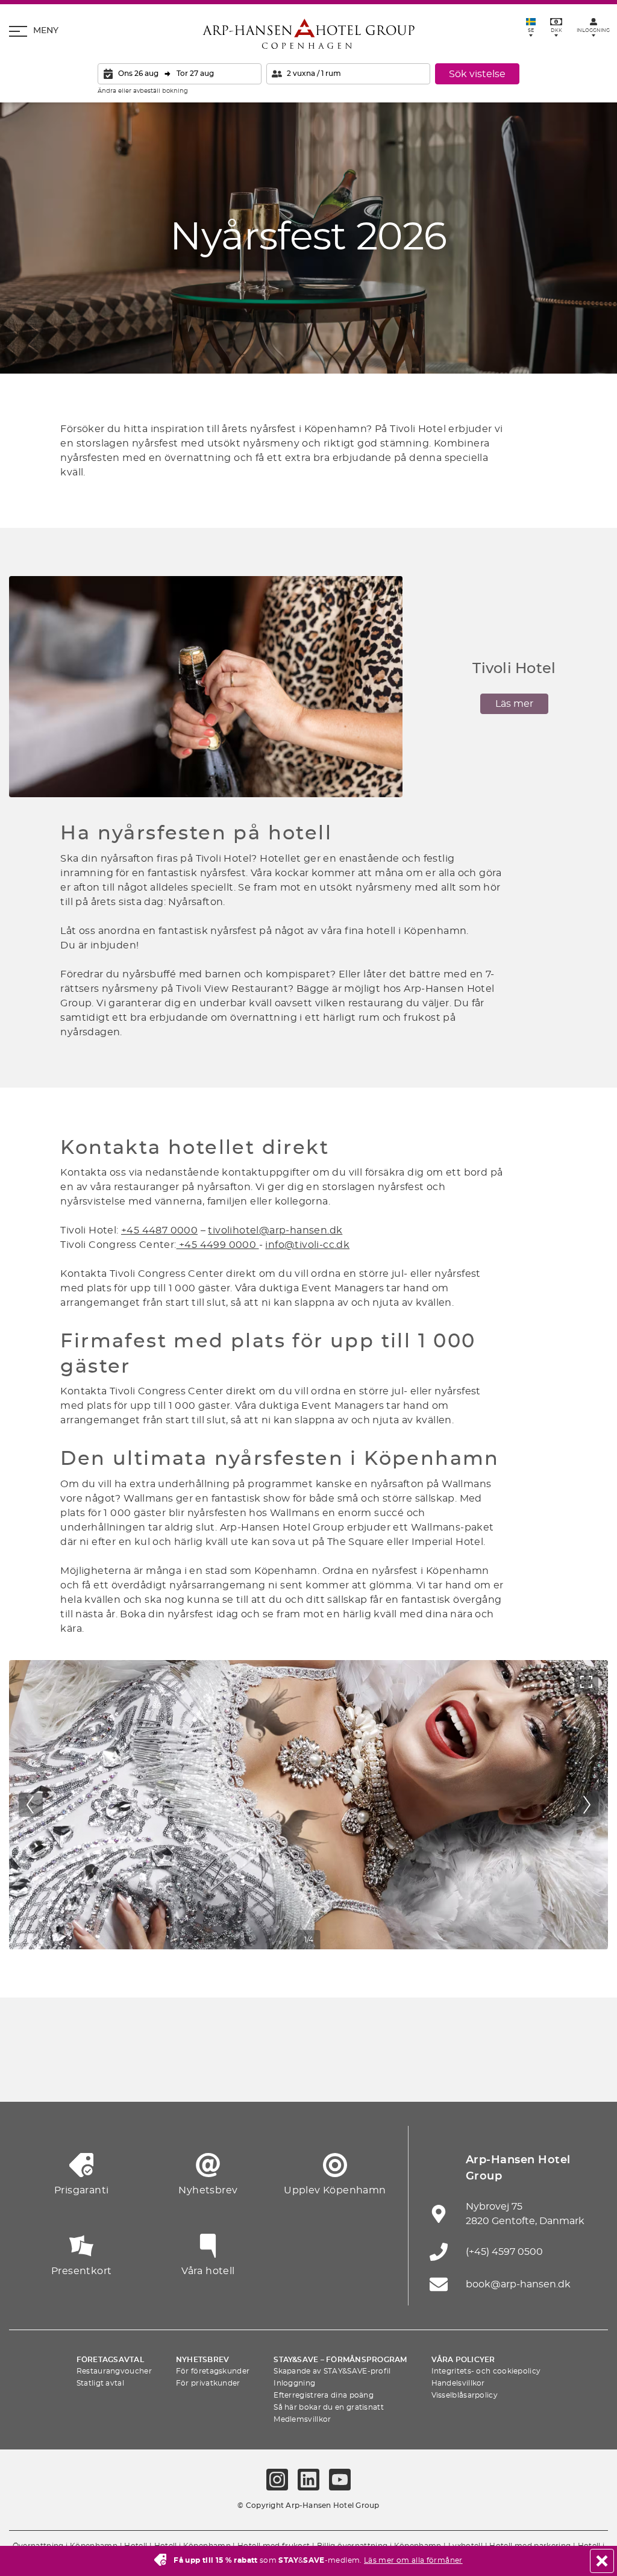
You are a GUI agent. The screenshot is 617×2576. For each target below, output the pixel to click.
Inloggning (294, 2383)
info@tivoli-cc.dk (307, 1245)
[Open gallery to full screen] (586, 1682)
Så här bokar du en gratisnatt (329, 2407)
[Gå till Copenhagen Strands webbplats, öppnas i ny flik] (142, 2072)
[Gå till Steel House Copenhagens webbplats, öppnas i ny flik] (531, 2072)
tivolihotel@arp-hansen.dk (275, 1230)
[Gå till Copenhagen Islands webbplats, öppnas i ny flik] (364, 2072)
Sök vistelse (477, 74)
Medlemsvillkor (302, 2419)
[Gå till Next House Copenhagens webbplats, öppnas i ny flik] (587, 2072)
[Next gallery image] (586, 1805)
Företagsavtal (110, 2360)
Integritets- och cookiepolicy (486, 2371)
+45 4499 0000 (218, 1245)
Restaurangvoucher (114, 2371)
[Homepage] (308, 34)
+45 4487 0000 (159, 1230)
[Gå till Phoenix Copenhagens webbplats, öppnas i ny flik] (30, 2072)
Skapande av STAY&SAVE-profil (332, 2371)
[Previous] (31, 1805)
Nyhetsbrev (202, 2360)
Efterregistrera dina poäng (324, 2395)
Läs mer (514, 704)
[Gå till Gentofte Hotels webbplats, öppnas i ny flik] (420, 2072)
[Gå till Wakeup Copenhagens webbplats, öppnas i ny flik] (475, 2072)
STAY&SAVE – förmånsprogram (340, 2360)
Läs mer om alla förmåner (413, 2560)
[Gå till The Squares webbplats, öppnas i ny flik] (253, 2072)
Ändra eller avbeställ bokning (143, 91)
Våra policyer (463, 2360)
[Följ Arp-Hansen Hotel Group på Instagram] (277, 2480)
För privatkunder (208, 2383)
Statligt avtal (100, 2383)
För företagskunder (213, 2371)
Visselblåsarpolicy (465, 2395)
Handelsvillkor (458, 2383)
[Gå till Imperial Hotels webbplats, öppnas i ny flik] (197, 2072)
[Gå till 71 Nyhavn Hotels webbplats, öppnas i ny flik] (86, 2072)
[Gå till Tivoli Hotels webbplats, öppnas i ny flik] (308, 2072)
